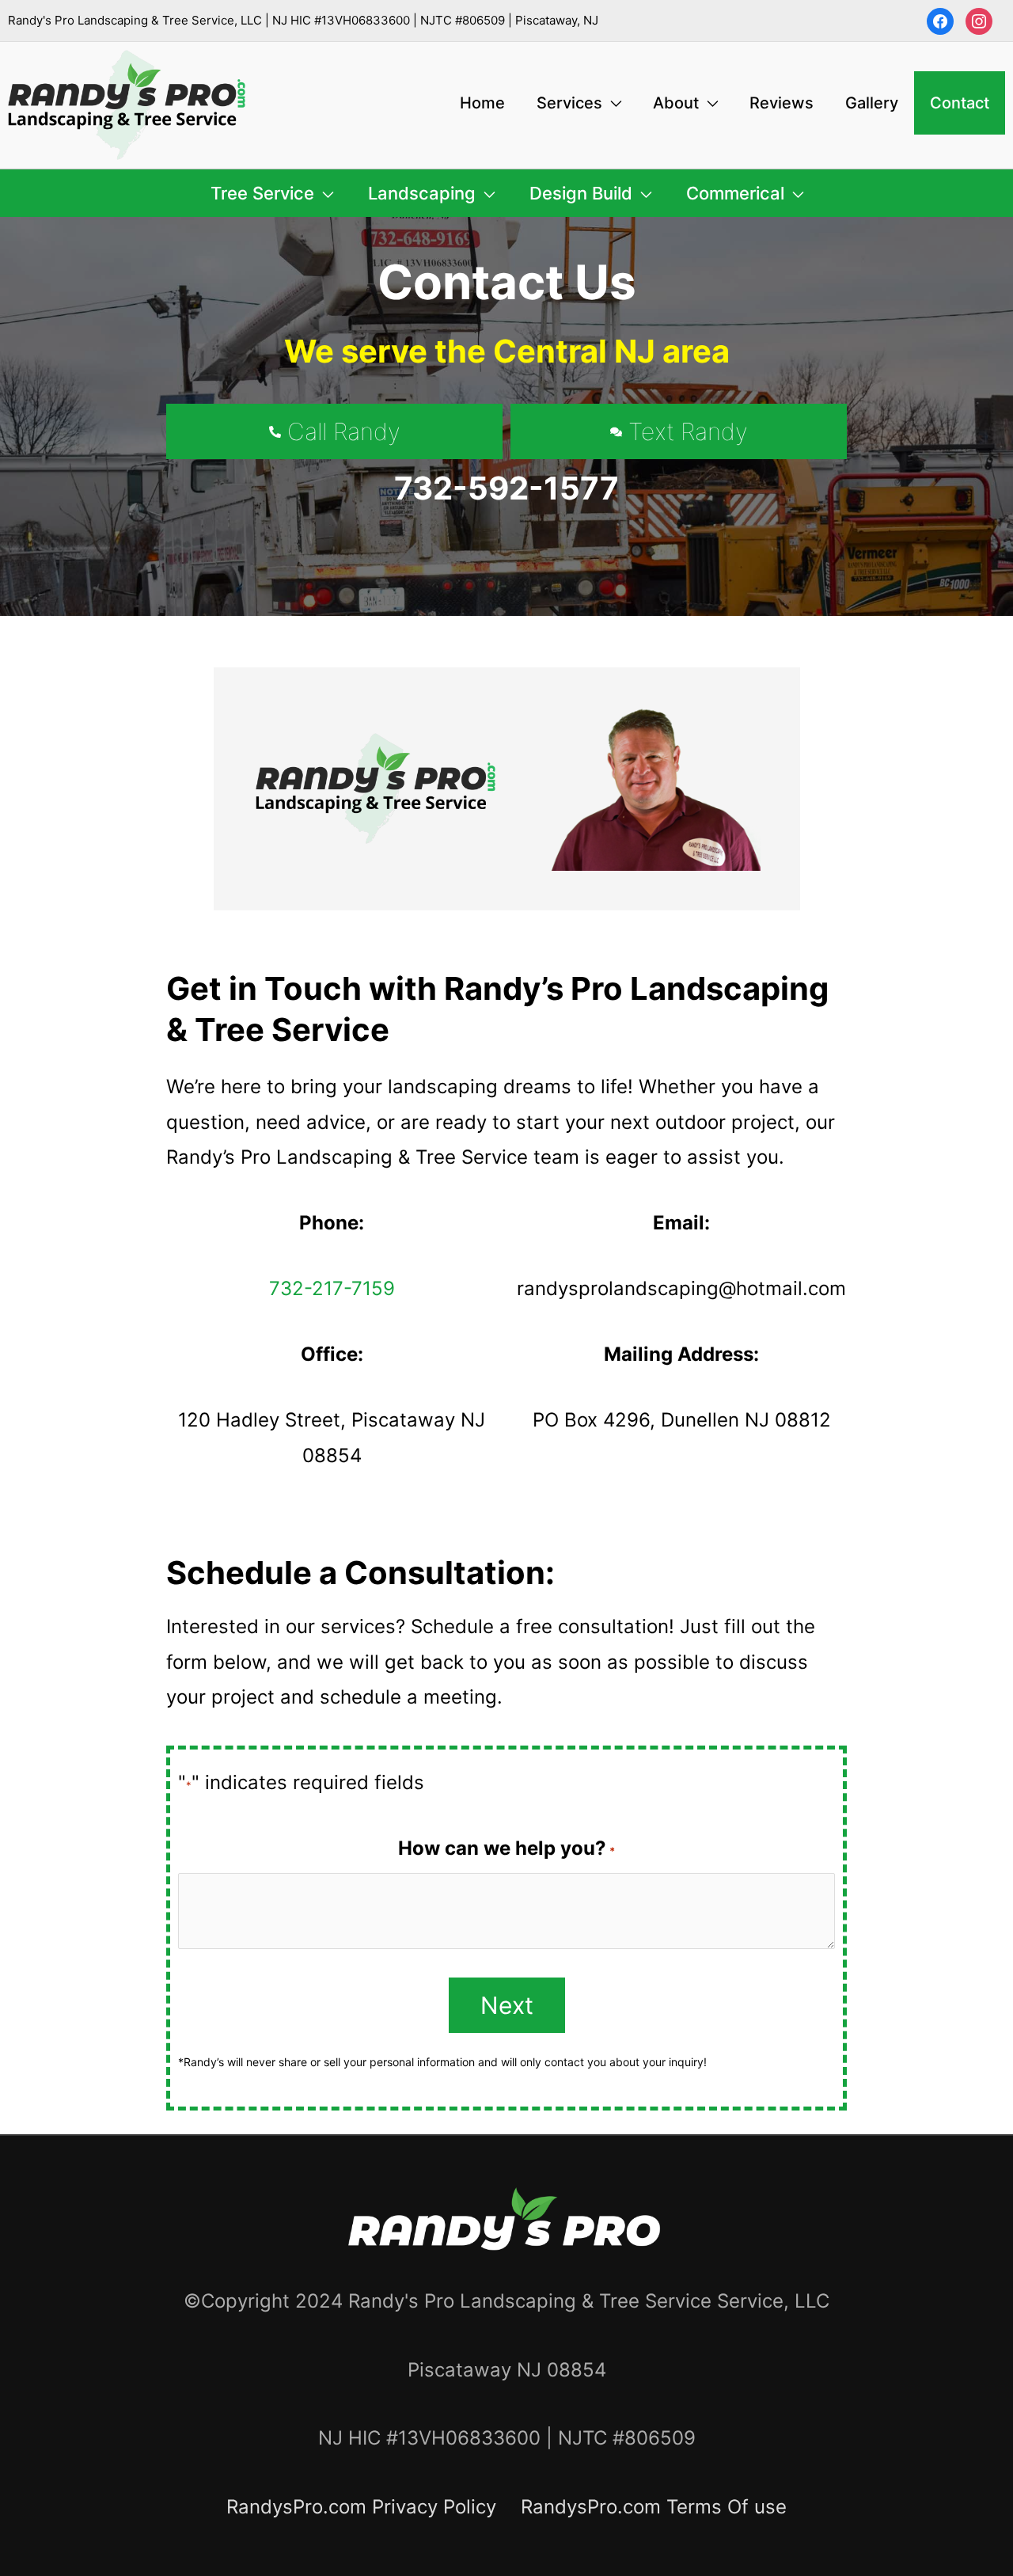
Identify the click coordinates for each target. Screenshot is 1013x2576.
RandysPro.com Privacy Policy (361, 2507)
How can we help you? (506, 1848)
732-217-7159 (332, 1288)
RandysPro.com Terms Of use (654, 2507)
